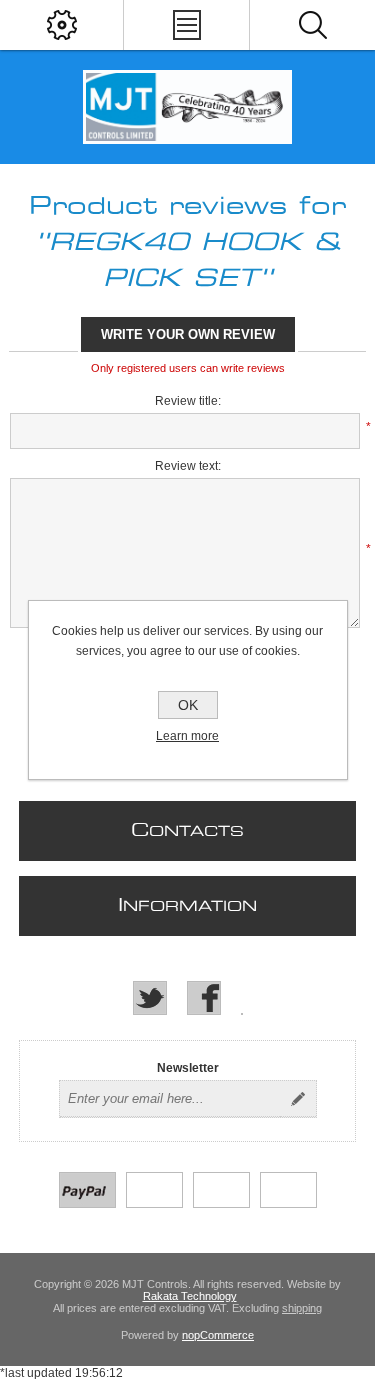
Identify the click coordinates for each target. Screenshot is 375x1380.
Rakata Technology (190, 1296)
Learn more (187, 736)
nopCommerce (218, 1335)
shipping (302, 1308)
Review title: (188, 401)
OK (188, 705)
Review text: (188, 466)
